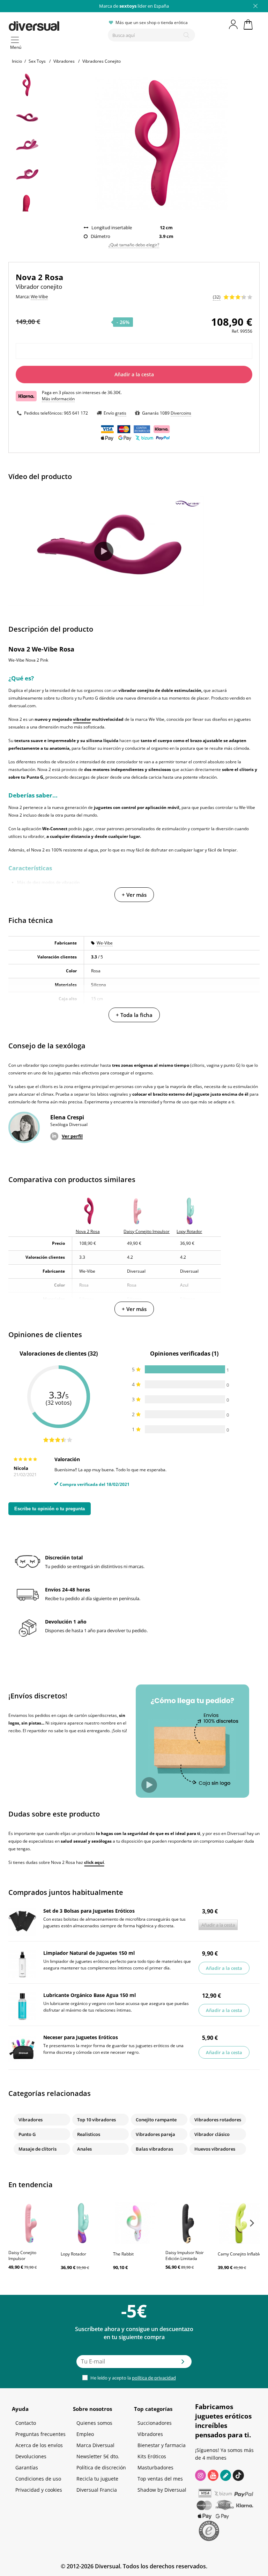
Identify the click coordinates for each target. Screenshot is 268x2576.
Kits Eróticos (152, 2456)
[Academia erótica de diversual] (226, 2475)
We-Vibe (105, 943)
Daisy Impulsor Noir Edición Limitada (185, 2255)
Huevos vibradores (215, 2149)
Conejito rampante (156, 2120)
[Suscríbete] (183, 2364)
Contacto (26, 2423)
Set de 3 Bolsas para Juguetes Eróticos (89, 1911)
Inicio (17, 61)
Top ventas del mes (160, 2479)
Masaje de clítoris (38, 2149)
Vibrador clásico (212, 2134)
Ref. (235, 331)
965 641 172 (76, 413)
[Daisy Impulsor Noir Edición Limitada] (188, 2223)
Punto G (27, 2134)
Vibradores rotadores (218, 2120)
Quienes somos (94, 2423)
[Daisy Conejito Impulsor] (31, 2223)
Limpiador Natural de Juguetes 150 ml (89, 1953)
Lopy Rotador (73, 2254)
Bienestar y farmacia (162, 2445)
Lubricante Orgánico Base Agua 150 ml (90, 1995)
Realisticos (89, 2134)
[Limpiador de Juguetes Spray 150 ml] (22, 1964)
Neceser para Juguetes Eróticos (81, 2037)
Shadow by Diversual (162, 2490)
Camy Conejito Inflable (240, 2254)
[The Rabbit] (136, 2223)
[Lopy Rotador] (83, 2223)
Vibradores (31, 2120)
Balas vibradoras (154, 2149)
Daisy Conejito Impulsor (22, 2255)
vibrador (82, 719)
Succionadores (155, 2423)
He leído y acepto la (133, 2378)
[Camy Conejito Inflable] (240, 2223)
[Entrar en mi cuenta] (234, 24)
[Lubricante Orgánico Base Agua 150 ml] (22, 2006)
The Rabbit (123, 2254)
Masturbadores (155, 2467)
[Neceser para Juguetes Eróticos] (22, 2049)
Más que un (134, 6)
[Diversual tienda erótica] (55, 25)
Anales (84, 2149)
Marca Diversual (95, 2445)
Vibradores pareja (155, 2134)
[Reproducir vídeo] (104, 551)
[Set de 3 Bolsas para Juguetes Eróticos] (22, 1922)
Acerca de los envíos (39, 2445)
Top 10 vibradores (96, 2120)
